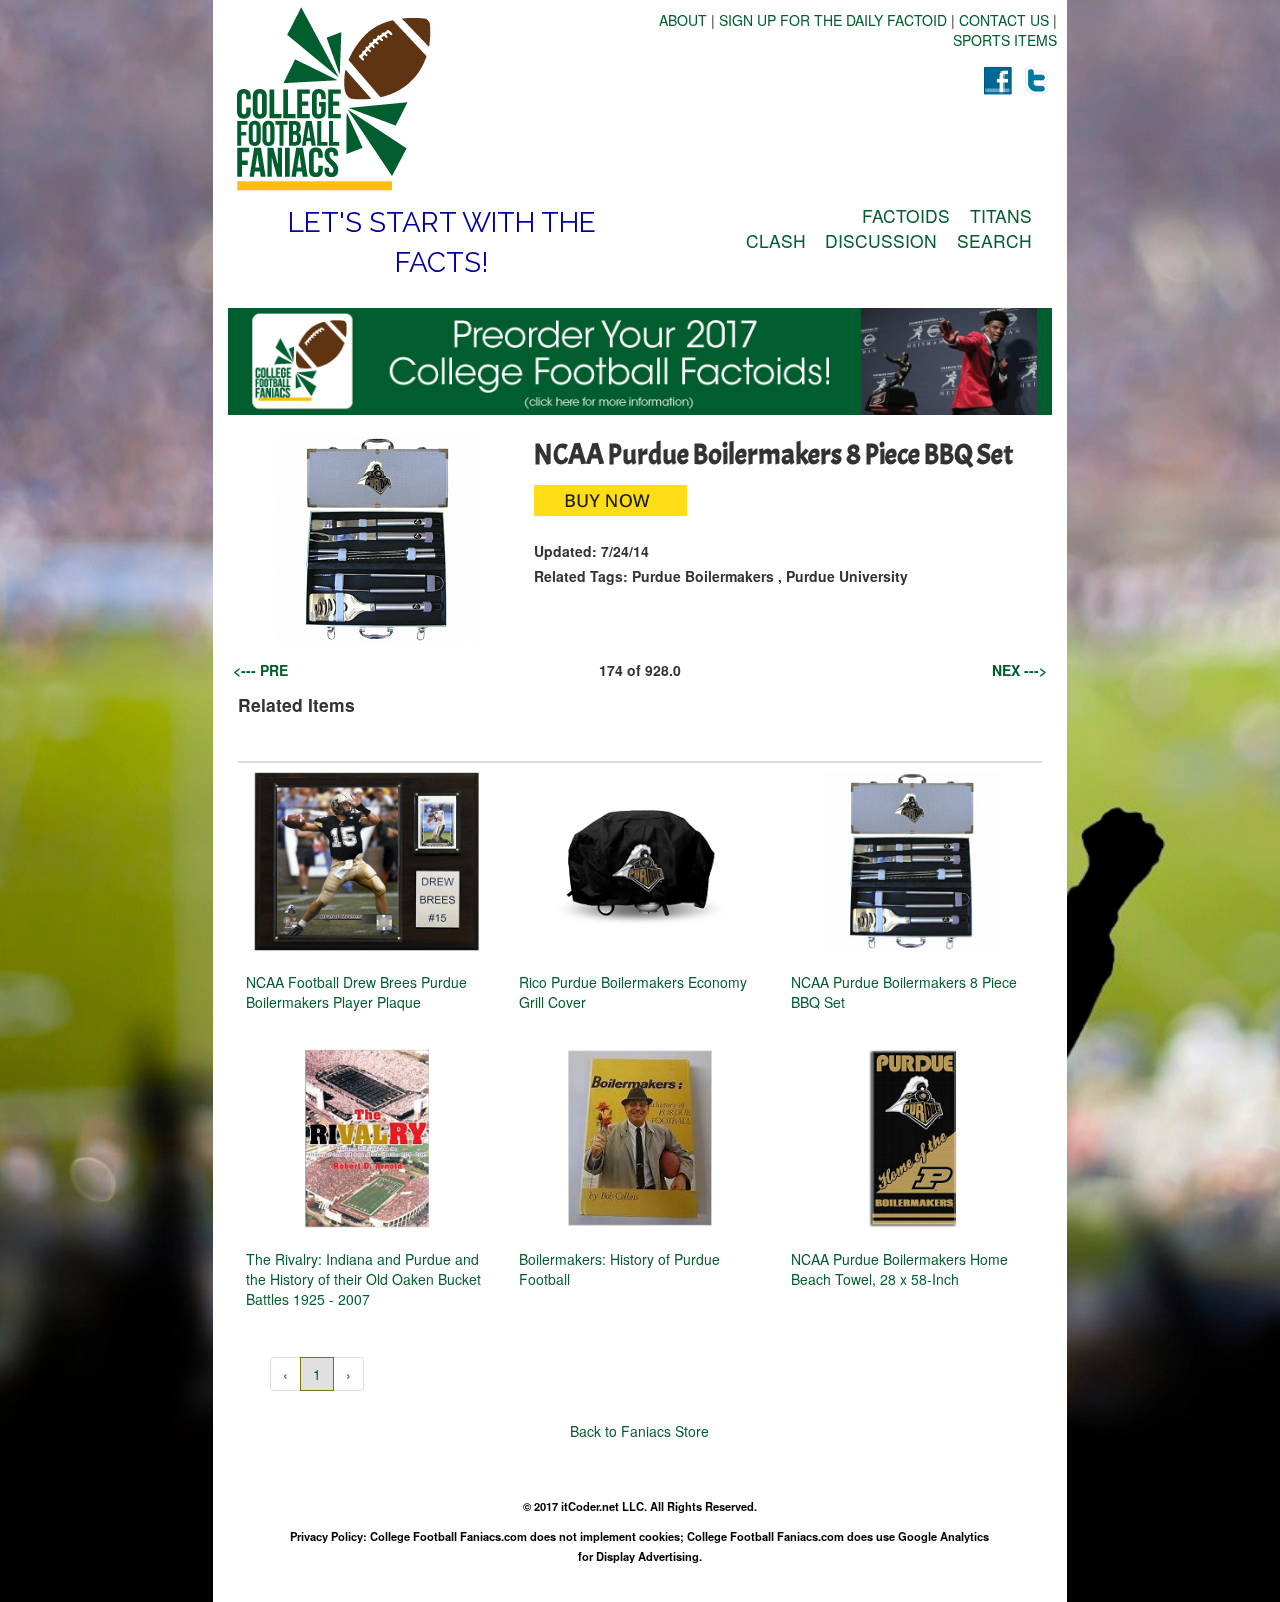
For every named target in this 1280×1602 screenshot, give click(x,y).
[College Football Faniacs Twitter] (1037, 80)
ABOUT (683, 20)
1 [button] (317, 1374)
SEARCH (994, 240)
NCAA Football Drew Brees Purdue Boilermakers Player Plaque (356, 992)
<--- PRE (260, 670)
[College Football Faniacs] (434, 99)
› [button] (348, 1374)
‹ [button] (285, 1374)
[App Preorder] (639, 361)
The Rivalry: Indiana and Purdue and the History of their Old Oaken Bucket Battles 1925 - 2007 (363, 1279)
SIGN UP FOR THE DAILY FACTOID (833, 20)
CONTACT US (1004, 20)
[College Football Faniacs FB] (997, 80)
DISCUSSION (881, 240)
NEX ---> (1019, 670)
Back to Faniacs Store (639, 1431)
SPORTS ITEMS (1005, 40)
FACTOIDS (906, 215)
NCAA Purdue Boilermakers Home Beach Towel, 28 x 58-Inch (899, 1269)
